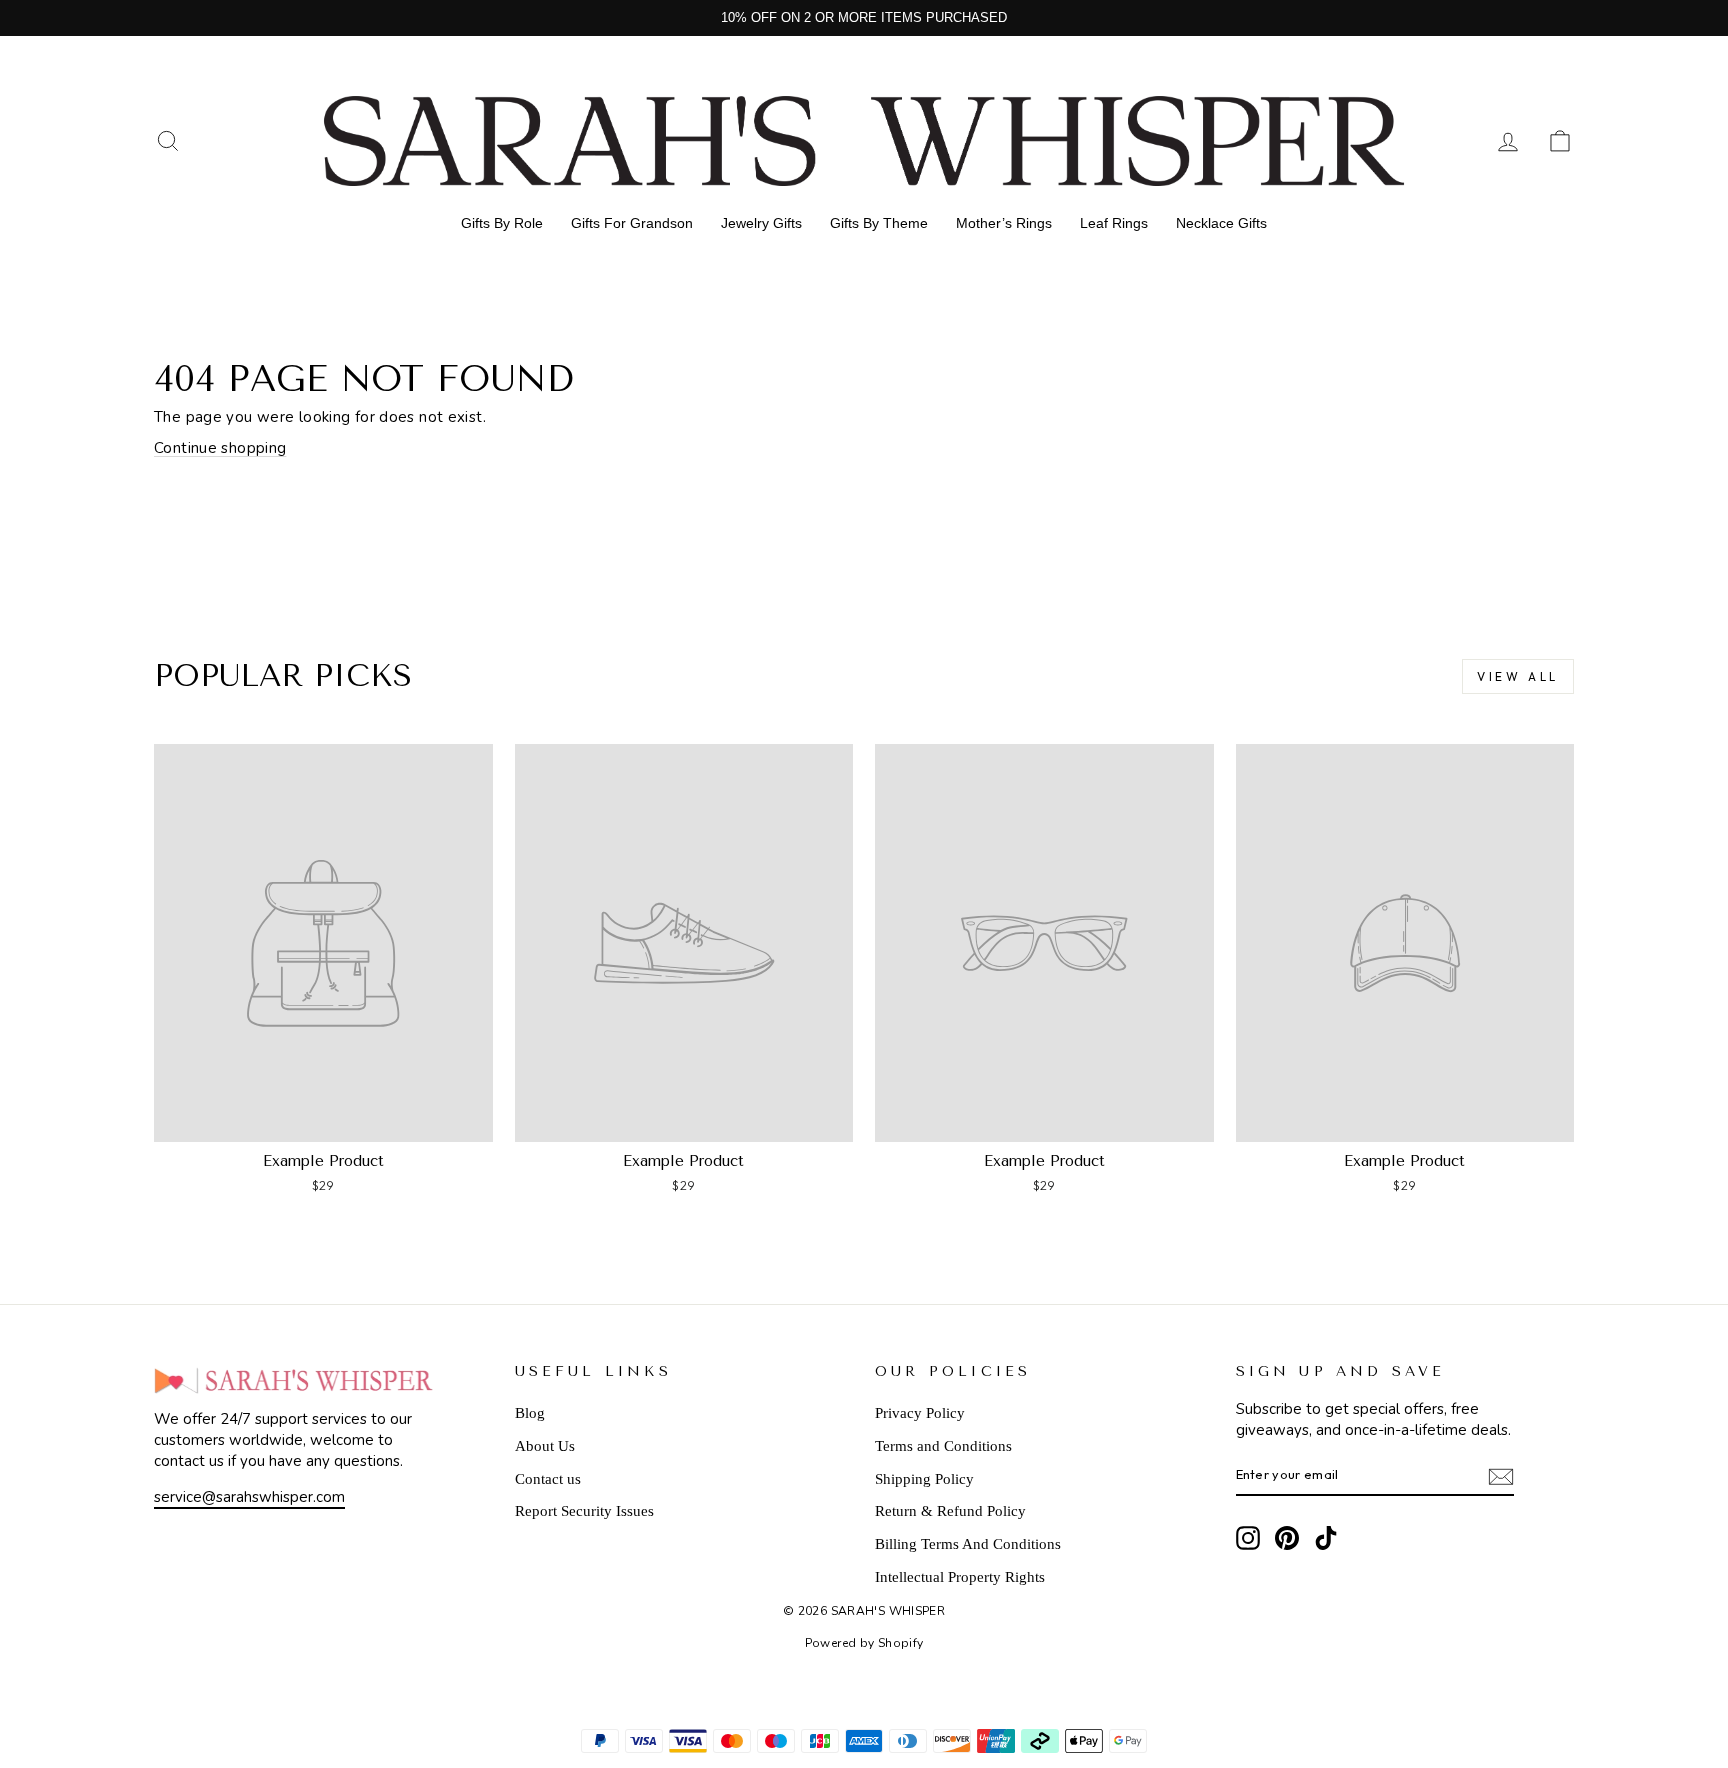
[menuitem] (502, 223)
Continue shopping (220, 448)
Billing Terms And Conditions (968, 1544)
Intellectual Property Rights (960, 1577)
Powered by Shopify (864, 1643)
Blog (530, 1413)
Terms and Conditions (943, 1446)
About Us (545, 1446)
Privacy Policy (920, 1413)
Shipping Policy (924, 1479)
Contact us (548, 1479)
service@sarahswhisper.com (249, 1497)
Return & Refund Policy (950, 1511)
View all (1518, 676)
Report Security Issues (584, 1511)
